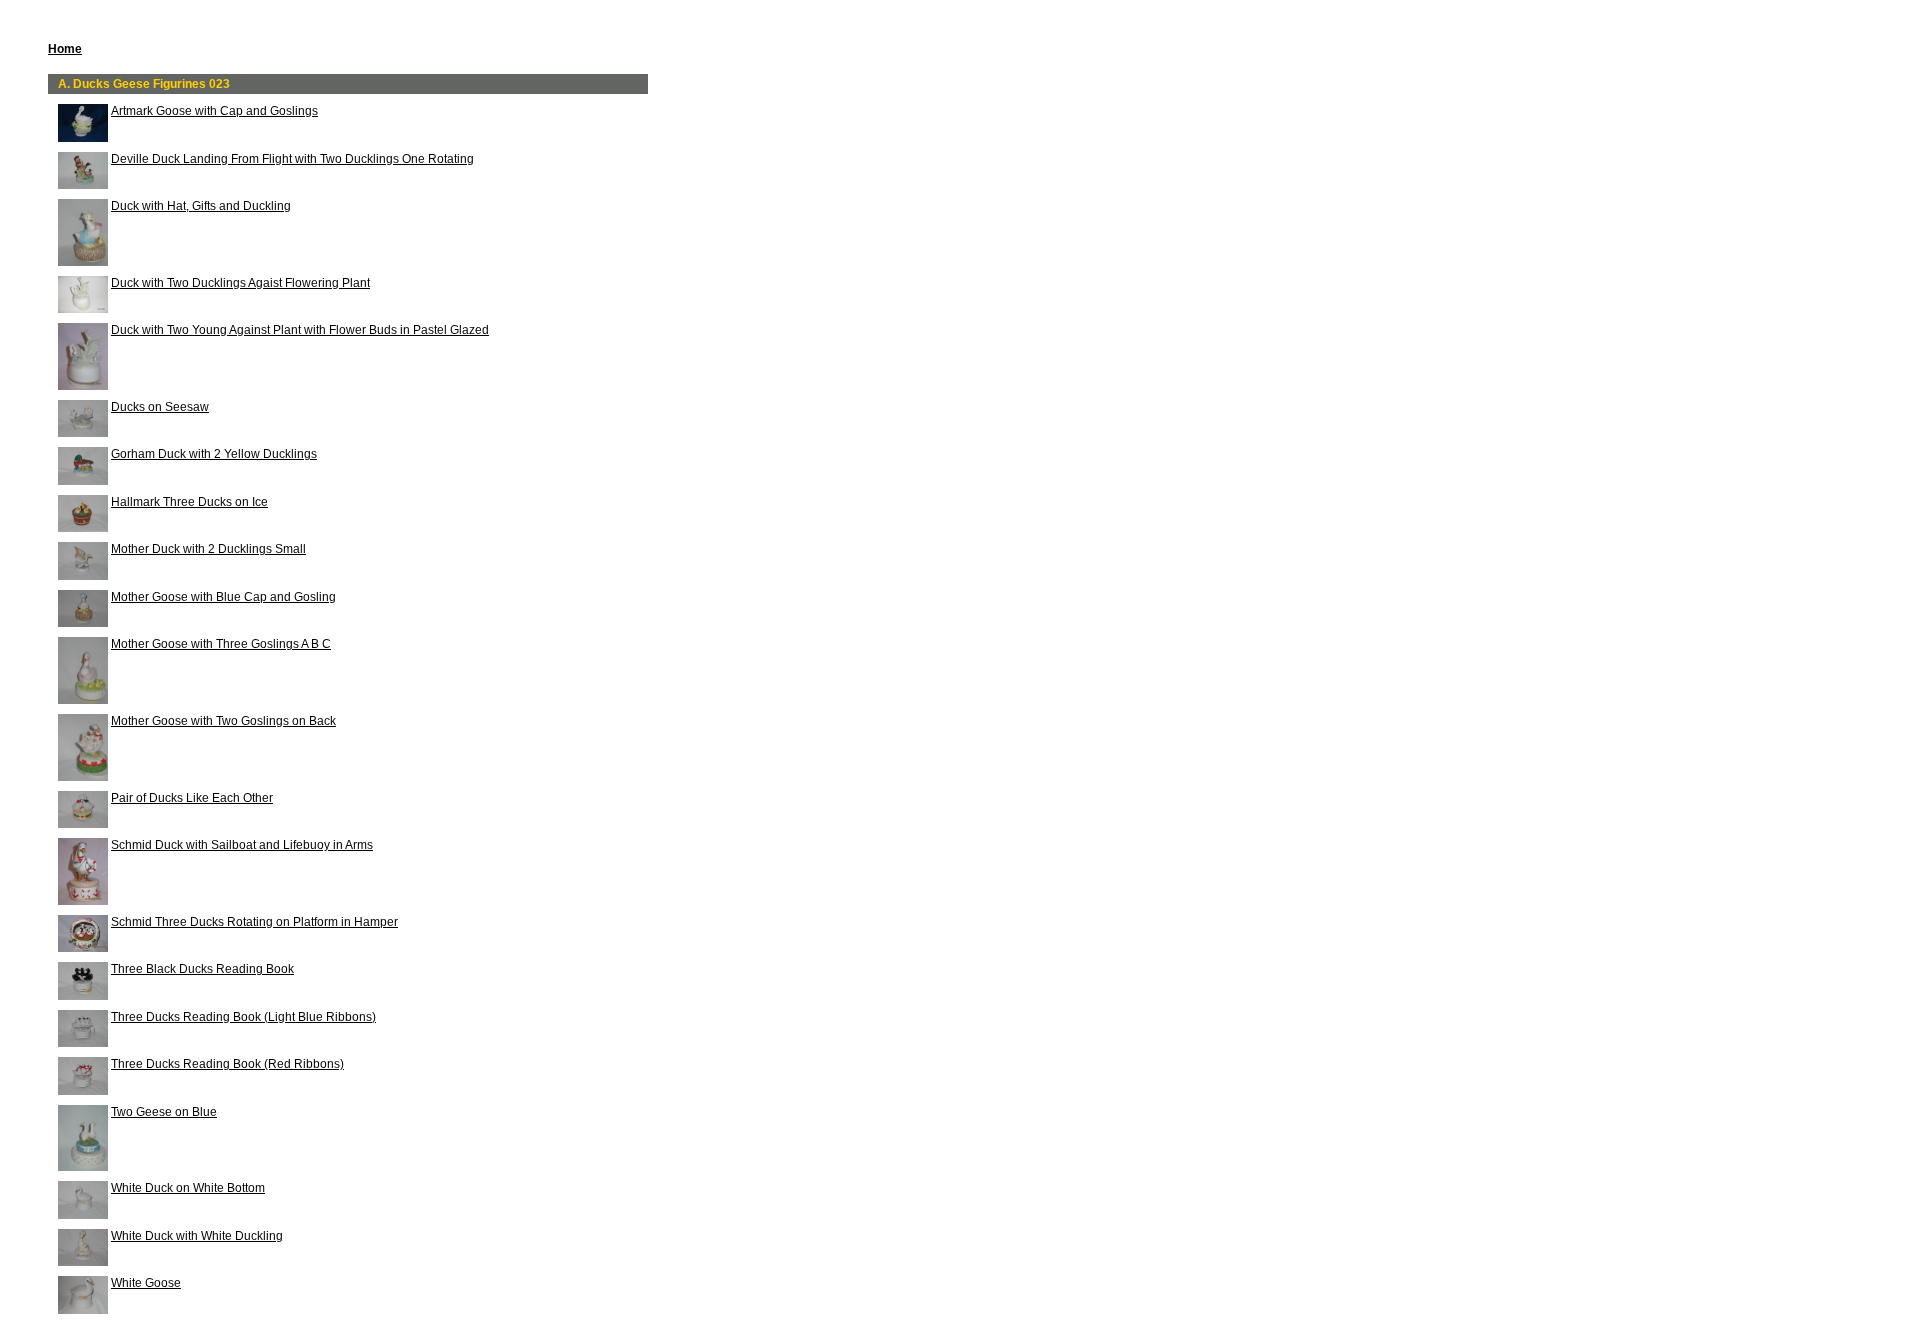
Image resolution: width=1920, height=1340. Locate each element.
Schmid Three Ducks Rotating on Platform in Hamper (254, 922)
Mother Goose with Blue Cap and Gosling (223, 597)
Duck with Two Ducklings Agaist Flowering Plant (240, 283)
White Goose (146, 1283)
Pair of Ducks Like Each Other (192, 798)
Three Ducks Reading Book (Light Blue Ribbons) (243, 1017)
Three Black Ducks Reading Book (202, 969)
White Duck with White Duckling (197, 1236)
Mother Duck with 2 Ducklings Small (208, 549)
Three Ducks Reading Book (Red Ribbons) (227, 1064)
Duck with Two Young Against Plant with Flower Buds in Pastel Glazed (300, 330)
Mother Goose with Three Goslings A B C (221, 644)
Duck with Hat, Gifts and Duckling (201, 206)
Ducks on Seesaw (160, 407)
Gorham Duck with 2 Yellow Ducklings (214, 454)
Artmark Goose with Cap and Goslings (214, 111)
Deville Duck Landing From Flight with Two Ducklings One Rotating (292, 159)
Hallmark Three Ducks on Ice (189, 502)
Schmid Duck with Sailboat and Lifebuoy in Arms (242, 845)
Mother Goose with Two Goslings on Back (223, 721)
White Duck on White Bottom (188, 1188)
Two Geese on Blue (164, 1112)
